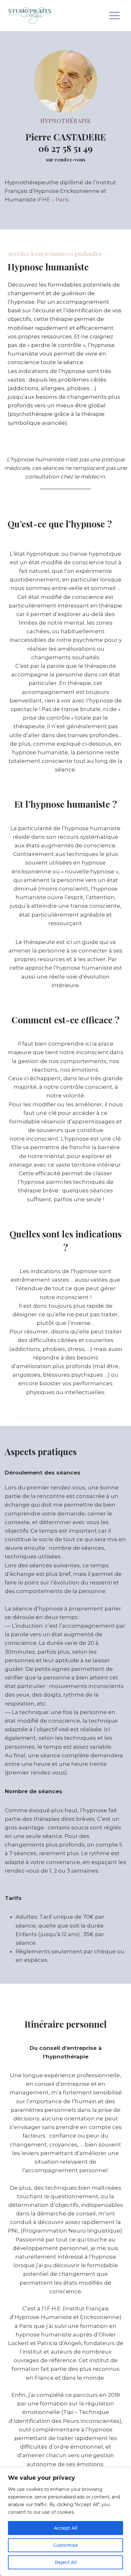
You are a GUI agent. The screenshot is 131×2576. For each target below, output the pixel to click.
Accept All (66, 2528)
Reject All (66, 2562)
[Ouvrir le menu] (114, 15)
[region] (65, 2522)
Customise (66, 2545)
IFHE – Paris (53, 200)
